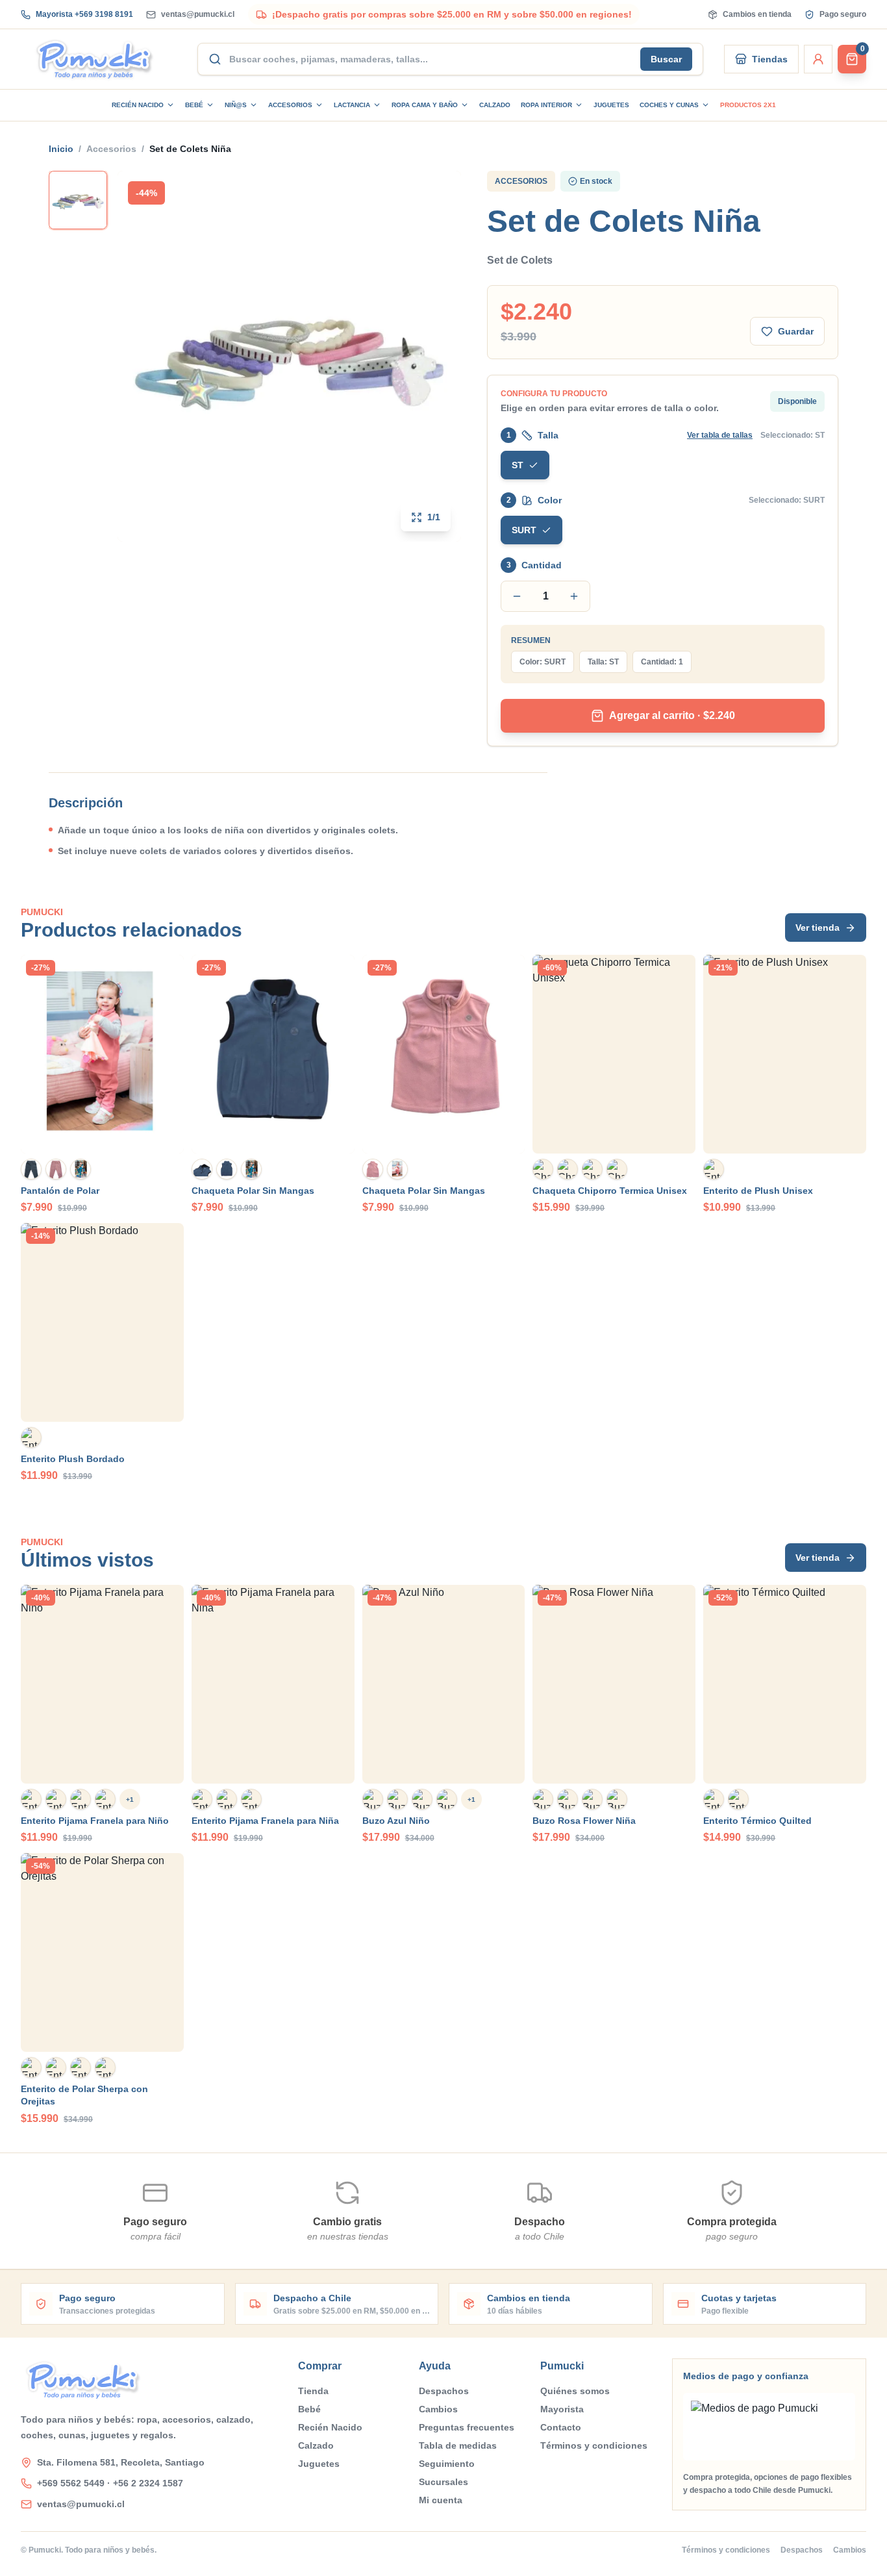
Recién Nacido (138, 105)
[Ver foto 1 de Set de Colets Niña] (78, 200)
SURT (524, 530)
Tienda (313, 2391)
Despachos (444, 2391)
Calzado (495, 105)
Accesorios (290, 105)
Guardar (796, 331)
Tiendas (770, 59)
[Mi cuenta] (818, 59)
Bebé (194, 105)
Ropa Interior (546, 105)
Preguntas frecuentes (467, 2427)
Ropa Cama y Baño (425, 105)
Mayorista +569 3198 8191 (84, 14)
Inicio (61, 149)
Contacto (561, 2427)
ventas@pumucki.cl (198, 14)
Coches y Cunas (669, 105)
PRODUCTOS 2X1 (748, 105)
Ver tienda (818, 928)
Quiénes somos (575, 2391)
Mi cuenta (441, 2500)
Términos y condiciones (594, 2445)
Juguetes (611, 105)
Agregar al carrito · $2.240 (672, 715)
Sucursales (443, 2482)
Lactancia (352, 105)
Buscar (666, 59)
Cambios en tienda (757, 14)
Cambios (438, 2409)
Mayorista (562, 2409)
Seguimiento (447, 2464)
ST (518, 465)
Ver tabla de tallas (720, 435)
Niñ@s (236, 105)
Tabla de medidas (458, 2445)
